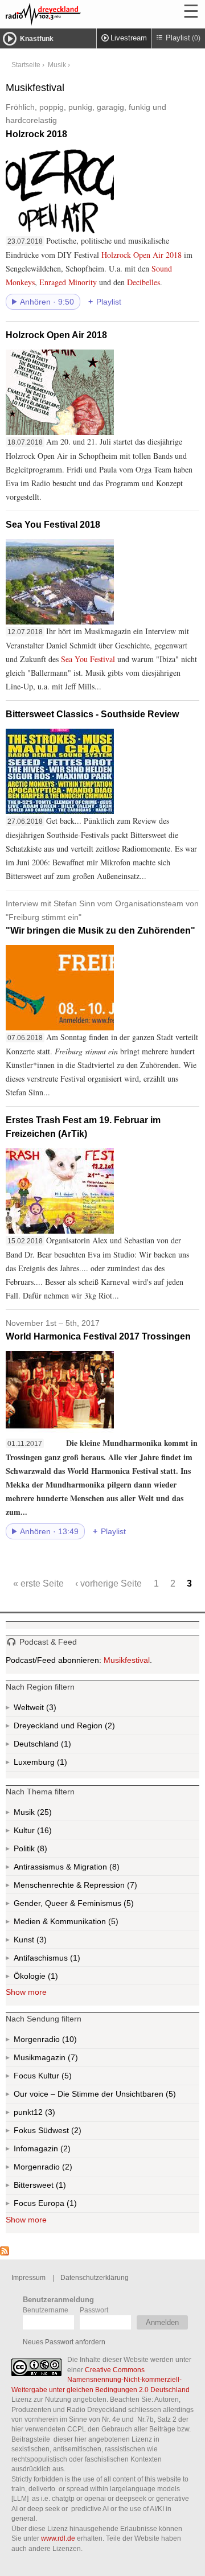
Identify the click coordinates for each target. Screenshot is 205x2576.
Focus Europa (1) (58, 2206)
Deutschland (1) (65, 1746)
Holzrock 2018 (86, 121)
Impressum (28, 2277)
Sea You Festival (88, 659)
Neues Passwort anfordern (64, 2342)
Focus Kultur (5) (54, 2078)
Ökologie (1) (52, 1978)
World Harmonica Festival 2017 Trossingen (98, 1330)
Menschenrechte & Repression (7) (106, 1887)
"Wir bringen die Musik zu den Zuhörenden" (102, 917)
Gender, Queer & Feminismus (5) (96, 1905)
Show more (26, 1992)
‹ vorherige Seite (108, 1583)
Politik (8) (41, 1851)
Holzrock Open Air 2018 (142, 255)
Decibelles (143, 282)
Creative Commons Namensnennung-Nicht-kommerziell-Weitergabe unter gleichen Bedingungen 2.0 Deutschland (101, 2380)
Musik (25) (43, 1814)
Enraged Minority (68, 282)
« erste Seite (38, 1583)
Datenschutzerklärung (95, 2277)
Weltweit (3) (50, 1710)
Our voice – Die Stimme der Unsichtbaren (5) (106, 2096)
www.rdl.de (58, 2538)
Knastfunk (37, 39)
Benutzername (46, 2310)
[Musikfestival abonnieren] (5, 2253)
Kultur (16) (43, 1833)
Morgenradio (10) (68, 2042)
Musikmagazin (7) (72, 2060)
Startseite (26, 65)
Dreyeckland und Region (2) (87, 1728)
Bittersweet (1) (60, 2187)
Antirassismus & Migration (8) (92, 1869)
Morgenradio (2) (66, 2169)
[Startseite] (74, 14)
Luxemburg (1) (61, 1764)
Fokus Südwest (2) (63, 2133)
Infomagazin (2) (64, 2151)
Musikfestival (127, 1660)
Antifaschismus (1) (74, 1960)
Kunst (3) (40, 1942)
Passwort (94, 2310)
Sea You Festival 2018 (53, 525)
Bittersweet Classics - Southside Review (92, 714)
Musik (57, 65)
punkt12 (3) (49, 2115)
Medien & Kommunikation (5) (94, 1924)
